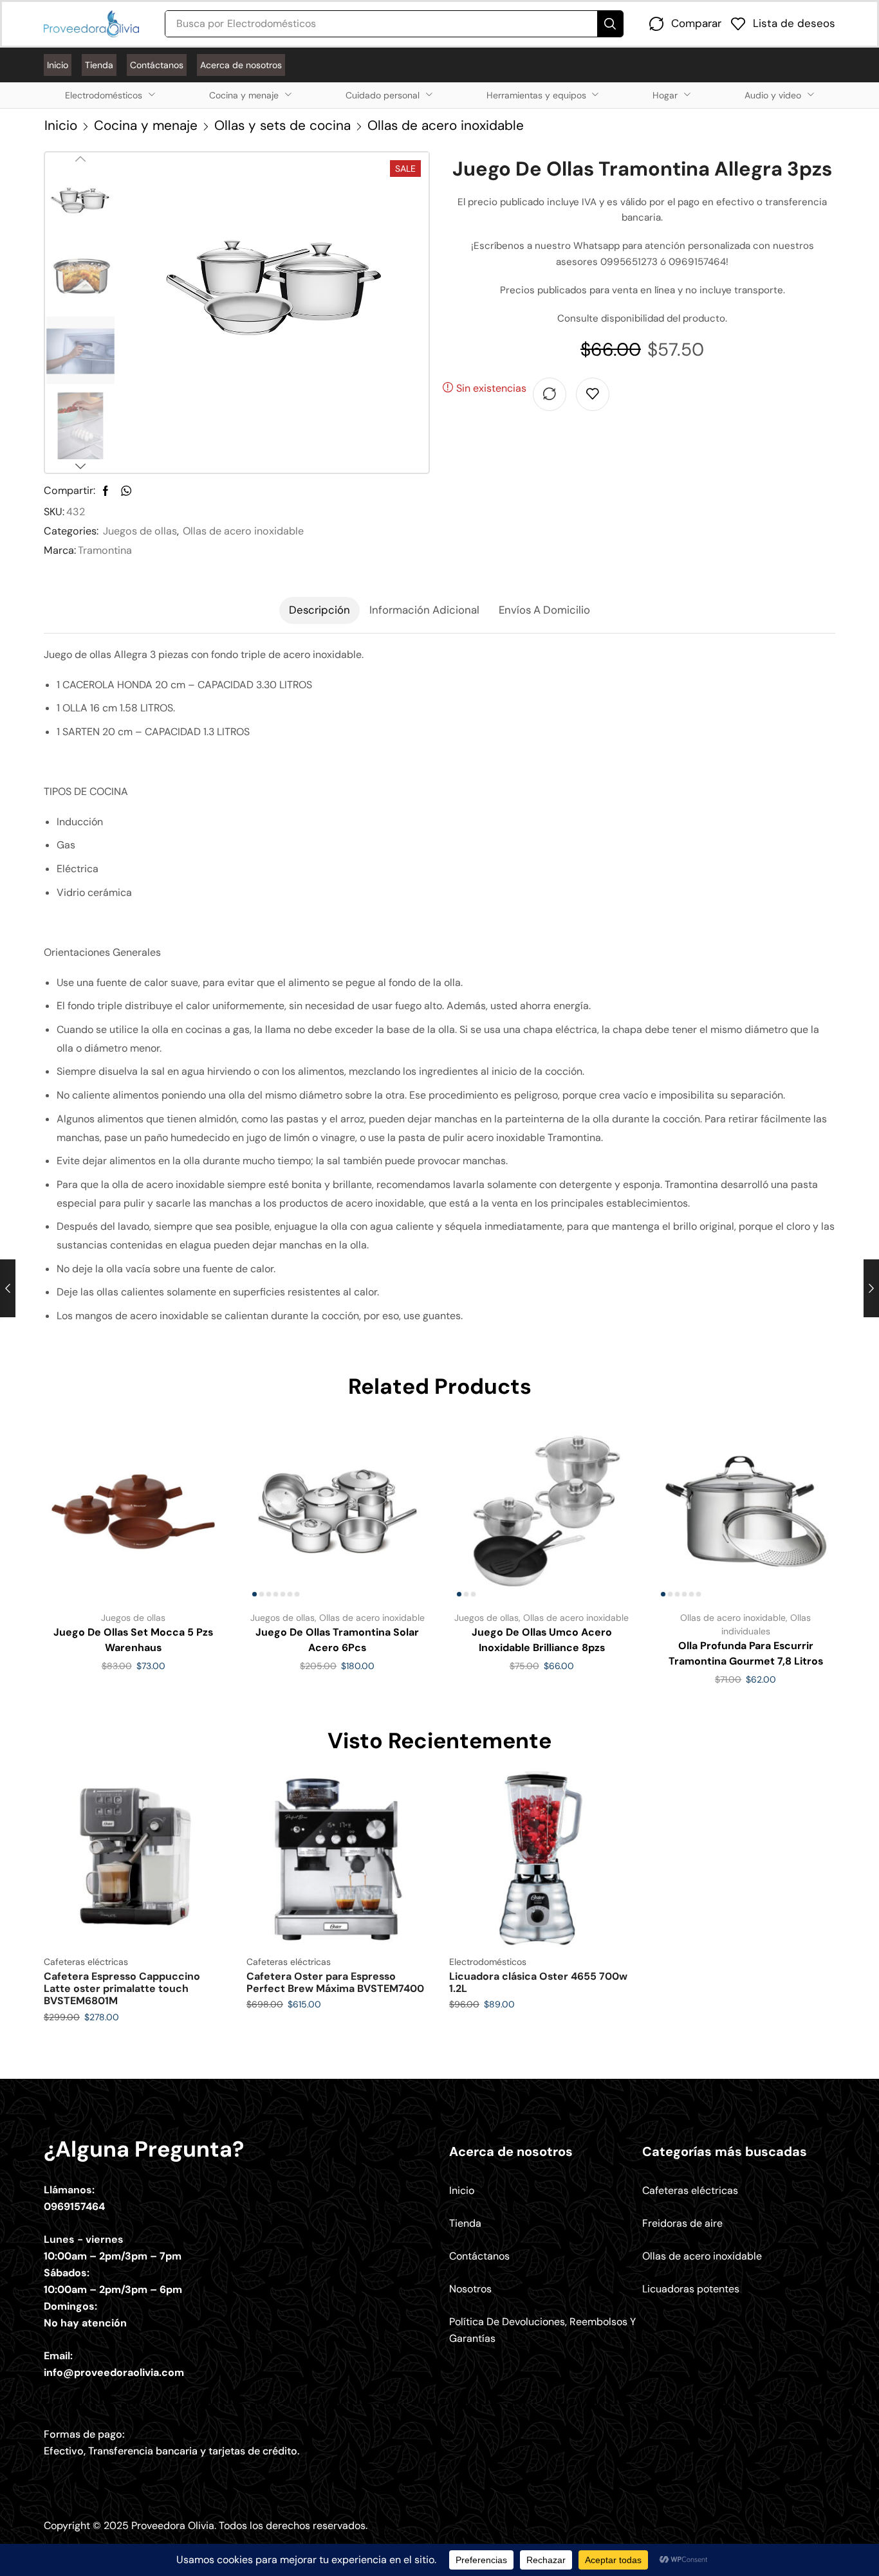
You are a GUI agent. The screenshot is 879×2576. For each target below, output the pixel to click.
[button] (685, 24)
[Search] (610, 24)
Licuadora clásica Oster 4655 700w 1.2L (538, 1982)
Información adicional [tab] (424, 610)
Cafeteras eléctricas (86, 1962)
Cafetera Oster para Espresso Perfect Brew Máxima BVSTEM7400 (335, 1982)
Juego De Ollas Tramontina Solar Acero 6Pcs (337, 1640)
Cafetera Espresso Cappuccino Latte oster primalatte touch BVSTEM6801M (122, 1988)
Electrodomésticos (488, 1962)
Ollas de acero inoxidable (446, 125)
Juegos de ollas (140, 531)
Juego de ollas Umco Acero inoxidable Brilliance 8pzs (542, 1640)
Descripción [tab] (319, 610)
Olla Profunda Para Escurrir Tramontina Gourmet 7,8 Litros (746, 1653)
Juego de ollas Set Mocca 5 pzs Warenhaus (133, 1640)
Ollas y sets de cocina (282, 125)
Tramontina (105, 550)
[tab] (319, 610)
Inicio (61, 125)
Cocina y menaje (146, 125)
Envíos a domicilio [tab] (544, 610)
